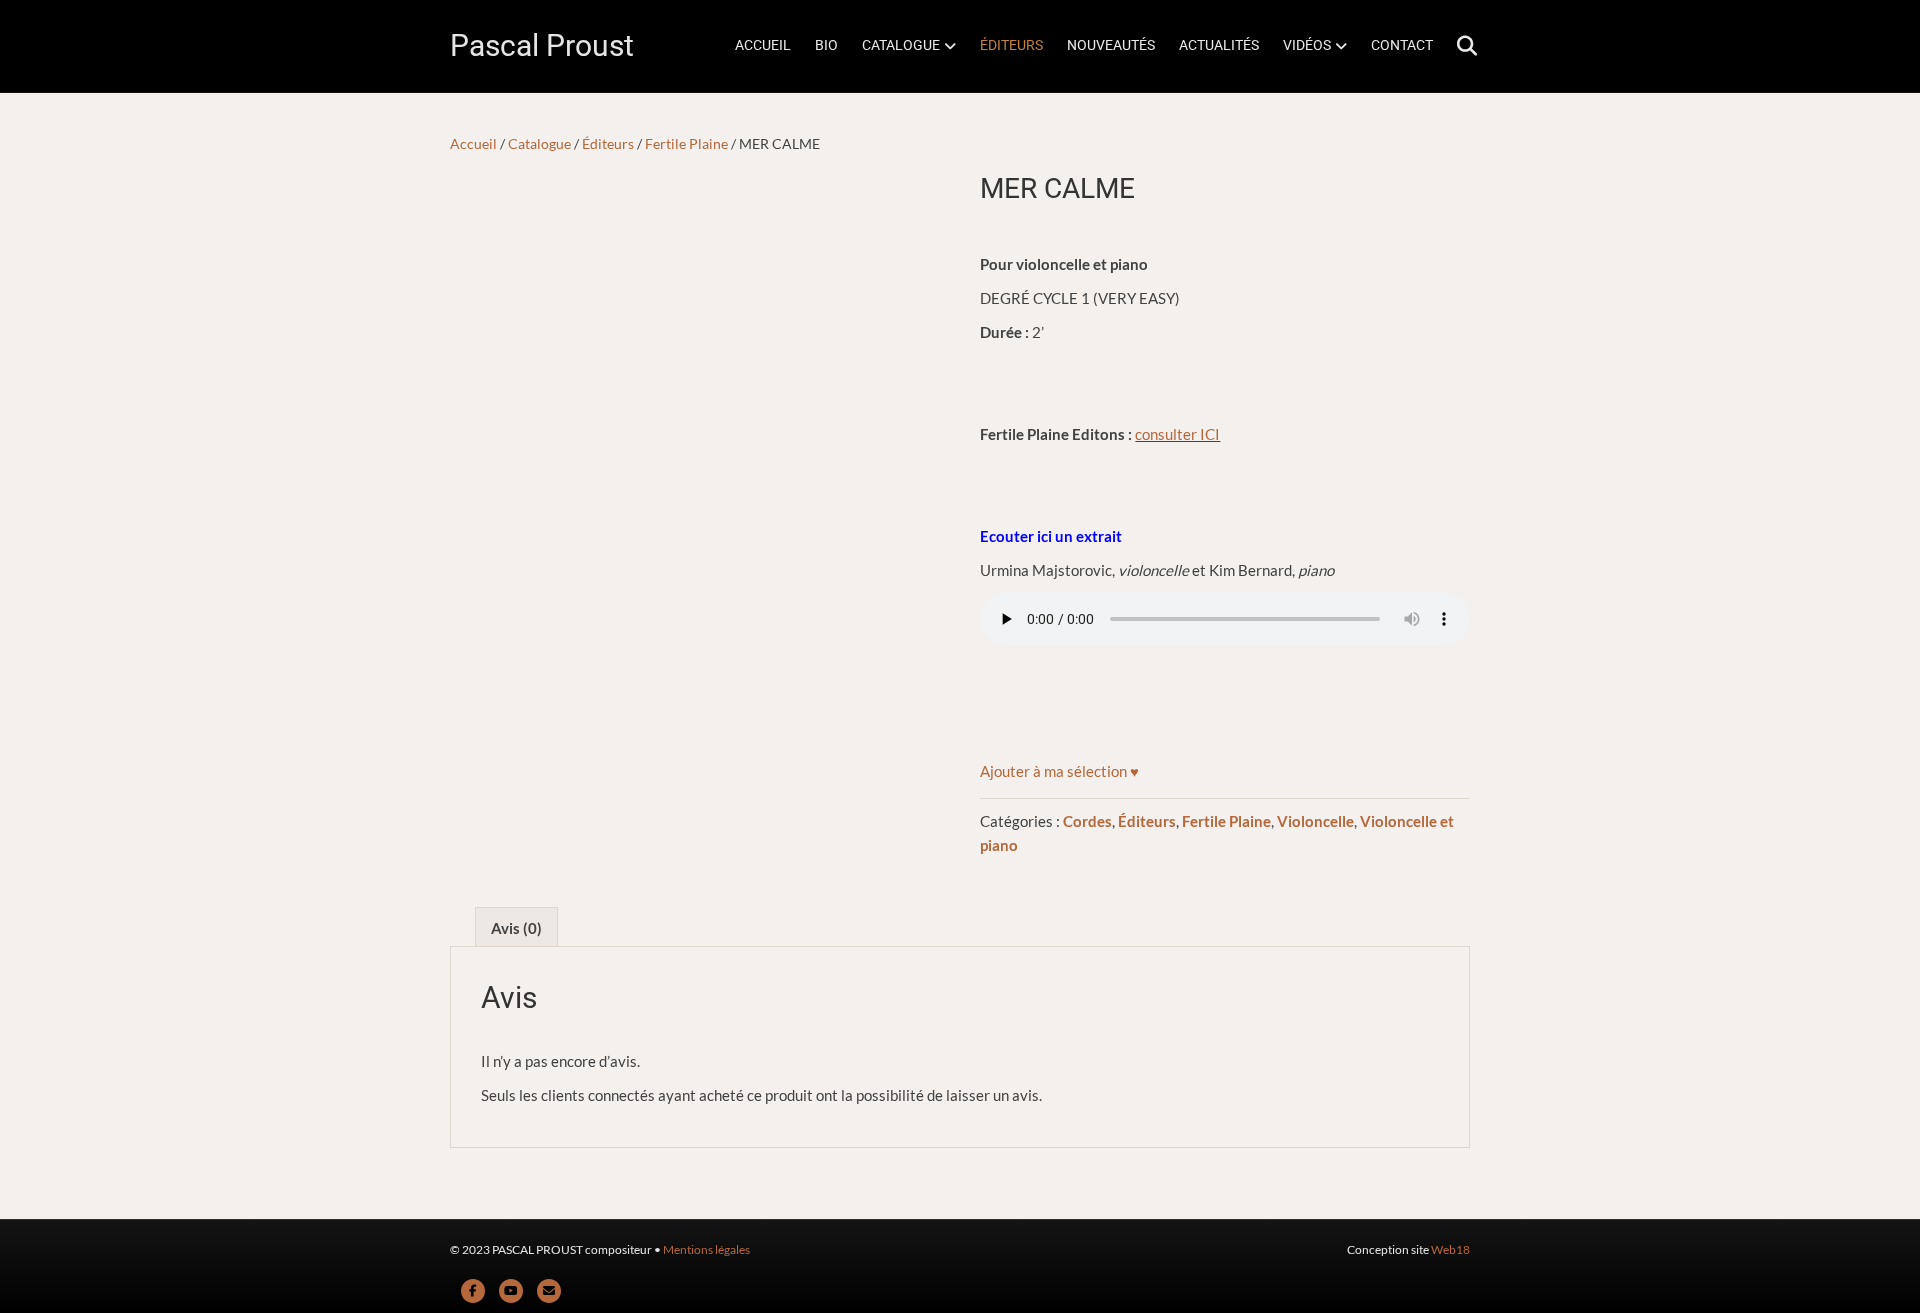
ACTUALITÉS (1219, 45)
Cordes (1087, 821)
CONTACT (1402, 45)
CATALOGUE (901, 45)
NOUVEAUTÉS (1111, 45)
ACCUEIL (763, 45)
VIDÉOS (1307, 45)
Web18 (1450, 1249)
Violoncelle (1315, 821)
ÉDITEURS (1011, 45)
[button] (1059, 771)
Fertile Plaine (686, 143)
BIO (826, 45)
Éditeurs (608, 143)
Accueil (473, 143)
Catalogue (539, 143)
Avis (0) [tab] (516, 928)
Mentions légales (706, 1249)
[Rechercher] (1457, 46)
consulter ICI (1177, 434)
